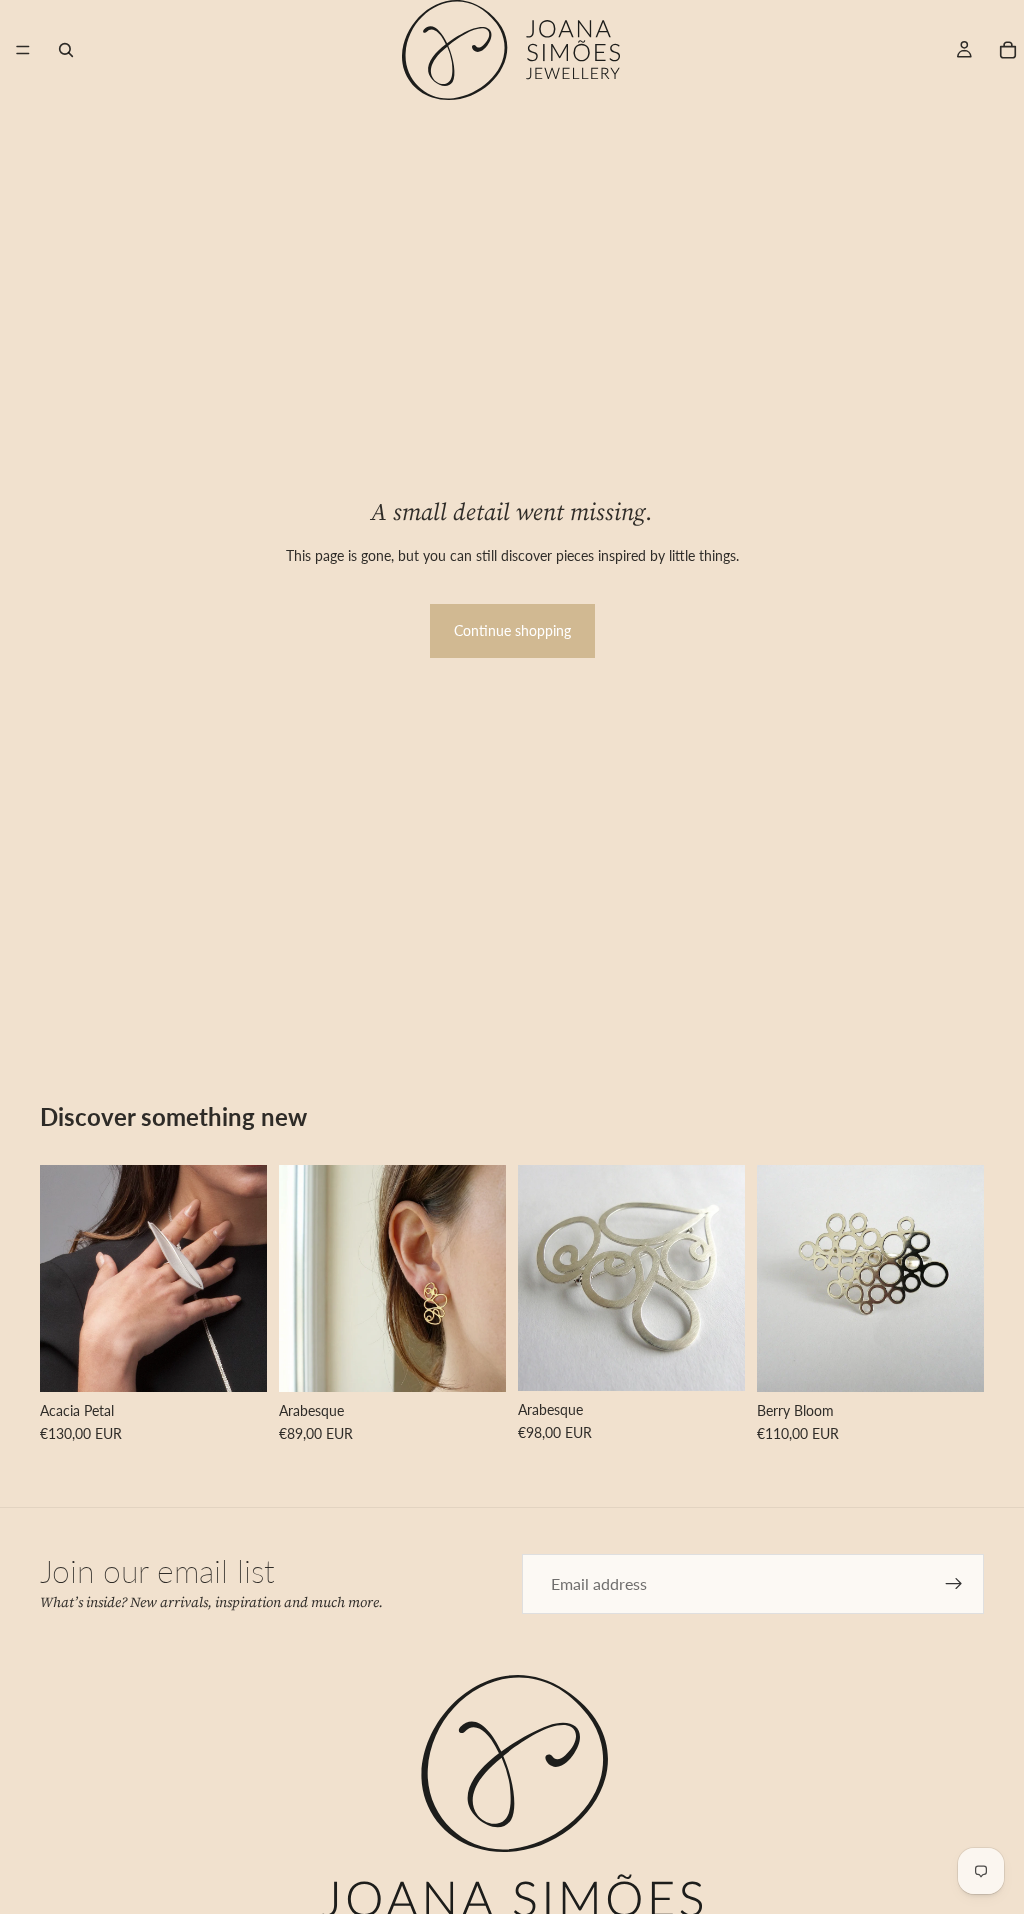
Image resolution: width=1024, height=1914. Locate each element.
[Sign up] (954, 1584)
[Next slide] (245, 1279)
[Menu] (23, 50)
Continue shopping (512, 630)
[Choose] (236, 1361)
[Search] (66, 50)
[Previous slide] (62, 1279)
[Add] (714, 1360)
